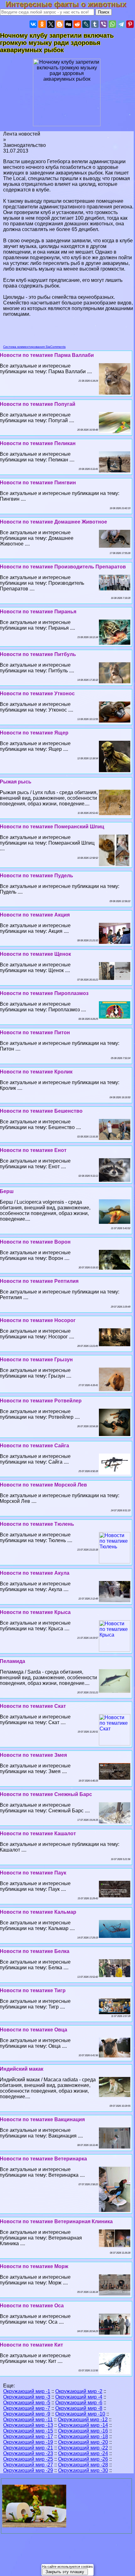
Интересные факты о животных (70, 4)
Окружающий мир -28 (83, 2465)
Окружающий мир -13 (28, 2425)
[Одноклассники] (42, 24)
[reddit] (77, 24)
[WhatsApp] (112, 24)
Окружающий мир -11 (28, 2420)
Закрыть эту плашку (65, 2572)
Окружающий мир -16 (83, 2431)
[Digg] (68, 24)
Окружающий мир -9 (27, 2414)
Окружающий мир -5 (27, 2403)
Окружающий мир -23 (28, 2453)
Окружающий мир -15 (28, 2431)
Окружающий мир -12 (83, 2420)
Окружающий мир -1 (27, 2391)
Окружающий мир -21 (28, 2448)
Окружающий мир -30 (83, 2470)
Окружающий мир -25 (28, 2459)
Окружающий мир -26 (83, 2459)
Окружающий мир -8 (79, 2408)
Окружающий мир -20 (83, 2442)
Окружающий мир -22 (83, 2448)
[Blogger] (60, 24)
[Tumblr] (95, 24)
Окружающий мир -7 (27, 2408)
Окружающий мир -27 (28, 2465)
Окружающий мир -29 (28, 2470)
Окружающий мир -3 (27, 2397)
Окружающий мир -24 (83, 2453)
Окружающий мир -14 (83, 2425)
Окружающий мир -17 (28, 2436)
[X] (51, 24)
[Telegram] (121, 24)
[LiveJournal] (86, 24)
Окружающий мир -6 (79, 2403)
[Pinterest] (130, 24)
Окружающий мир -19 (28, 2442)
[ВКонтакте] (33, 24)
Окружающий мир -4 (79, 2397)
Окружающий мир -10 (80, 2414)
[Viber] (104, 24)
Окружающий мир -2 (79, 2391)
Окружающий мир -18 (83, 2436)
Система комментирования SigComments (34, 347)
